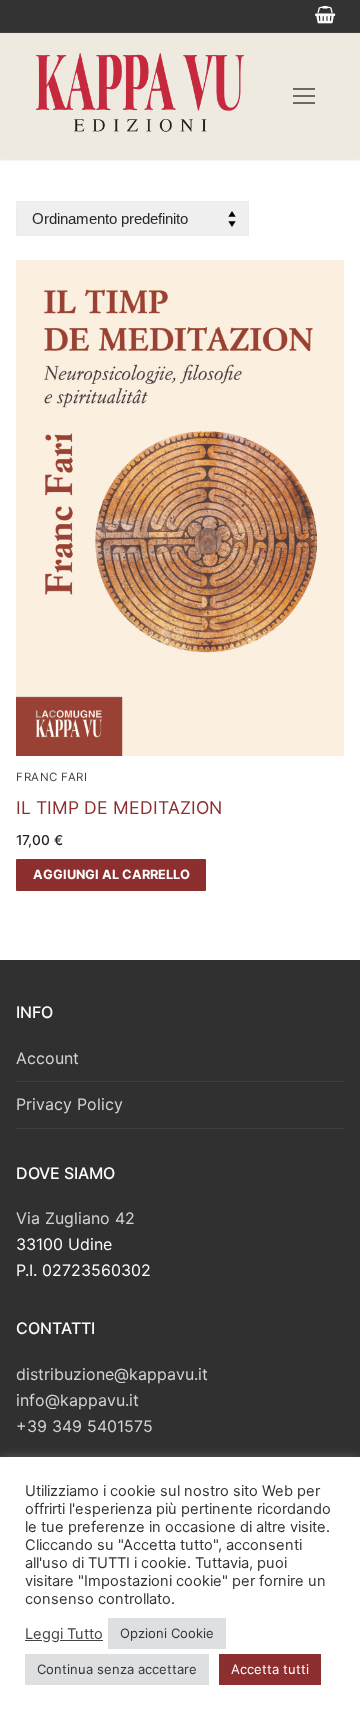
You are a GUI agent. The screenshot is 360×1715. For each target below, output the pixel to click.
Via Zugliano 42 (75, 1218)
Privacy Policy (69, 1104)
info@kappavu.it (77, 1400)
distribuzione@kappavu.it (112, 1374)
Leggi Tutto (64, 1634)
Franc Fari (51, 777)
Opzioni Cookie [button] (167, 1633)
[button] (111, 875)
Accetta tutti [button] (270, 1669)
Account (47, 1058)
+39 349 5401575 (84, 1426)
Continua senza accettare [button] (117, 1669)
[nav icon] (304, 96)
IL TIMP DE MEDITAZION (119, 807)
